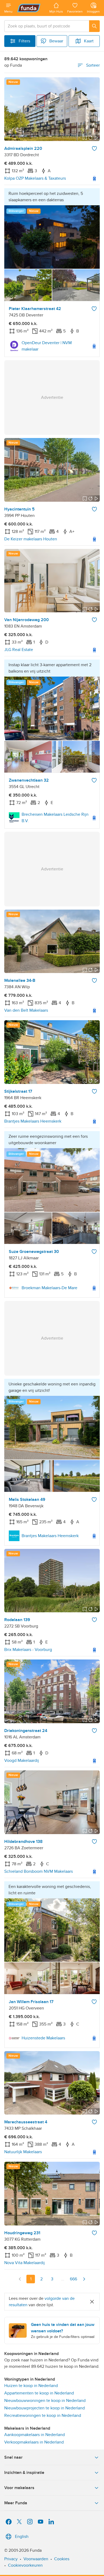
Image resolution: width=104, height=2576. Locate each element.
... (63, 2279)
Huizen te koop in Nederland (31, 2386)
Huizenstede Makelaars (43, 2038)
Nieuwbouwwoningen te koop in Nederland (45, 2401)
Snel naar (13, 2457)
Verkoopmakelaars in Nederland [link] (34, 2442)
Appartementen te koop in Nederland (39, 2393)
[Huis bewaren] (94, 148)
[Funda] (31, 8)
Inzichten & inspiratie (24, 2473)
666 (73, 2279)
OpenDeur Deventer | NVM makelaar (47, 346)
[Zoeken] (94, 26)
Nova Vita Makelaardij (25, 2263)
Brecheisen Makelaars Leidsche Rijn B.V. (55, 818)
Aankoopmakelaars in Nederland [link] (35, 2435)
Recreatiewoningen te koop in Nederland (43, 2416)
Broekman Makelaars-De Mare (49, 1288)
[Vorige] (20, 2279)
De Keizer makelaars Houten (31, 539)
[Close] (92, 2302)
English (22, 2537)
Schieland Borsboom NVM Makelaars (39, 1871)
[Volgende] (84, 2279)
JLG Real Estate (19, 650)
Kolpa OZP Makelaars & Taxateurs (35, 178)
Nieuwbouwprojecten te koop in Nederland (45, 2408)
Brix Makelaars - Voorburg (28, 1650)
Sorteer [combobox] (93, 65)
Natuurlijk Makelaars (23, 2152)
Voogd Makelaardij (22, 1761)
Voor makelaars (19, 2488)
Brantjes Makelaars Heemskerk (33, 1121)
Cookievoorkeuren (25, 2565)
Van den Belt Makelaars (26, 1010)
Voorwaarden (36, 2559)
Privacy (11, 2559)
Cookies (62, 2559)
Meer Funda (16, 2503)
